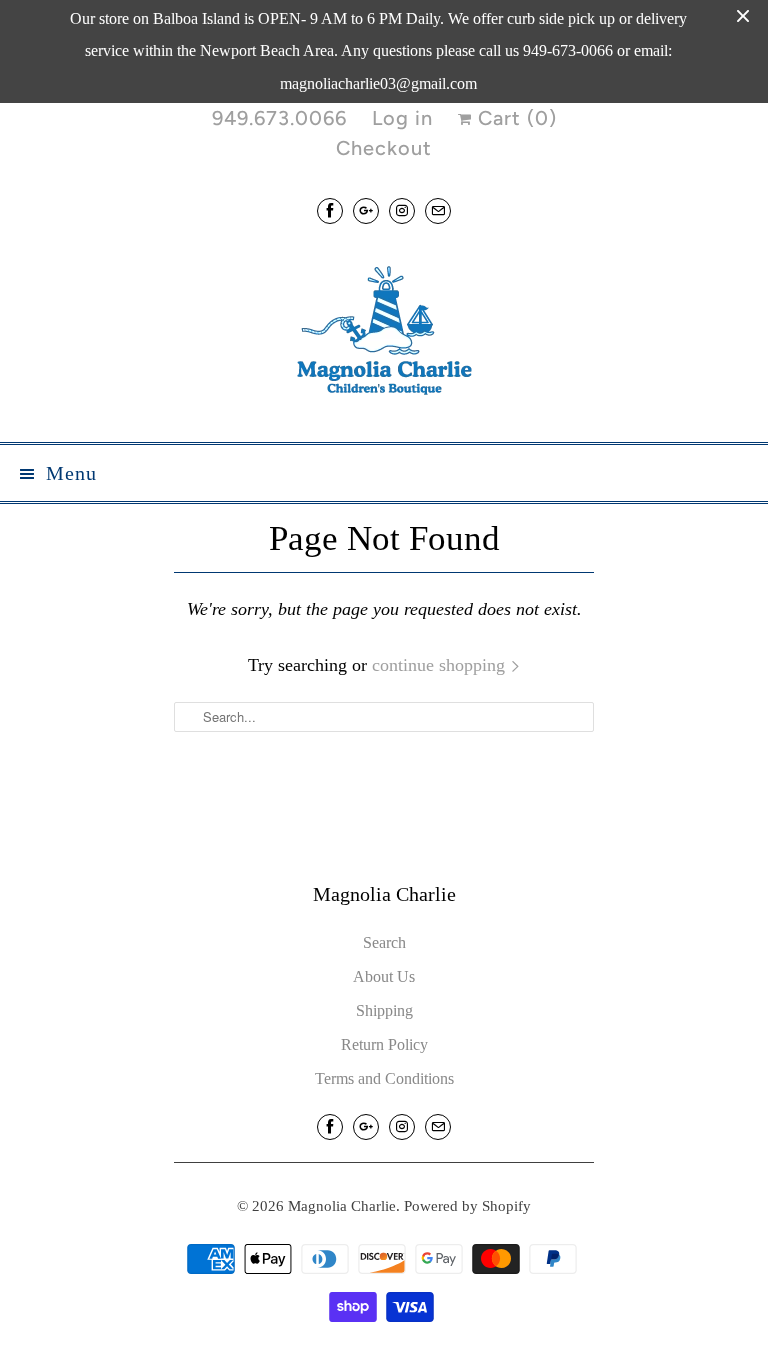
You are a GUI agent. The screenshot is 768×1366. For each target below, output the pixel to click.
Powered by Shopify (467, 1206)
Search (384, 942)
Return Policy (384, 1044)
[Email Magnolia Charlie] (438, 210)
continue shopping (441, 665)
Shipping (384, 1010)
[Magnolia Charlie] (384, 335)
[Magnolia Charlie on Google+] (366, 210)
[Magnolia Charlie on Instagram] (402, 210)
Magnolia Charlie (342, 1206)
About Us (384, 976)
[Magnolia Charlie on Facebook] (330, 210)
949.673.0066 (279, 118)
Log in (402, 118)
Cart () (514, 118)
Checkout (384, 148)
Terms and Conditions (384, 1078)
